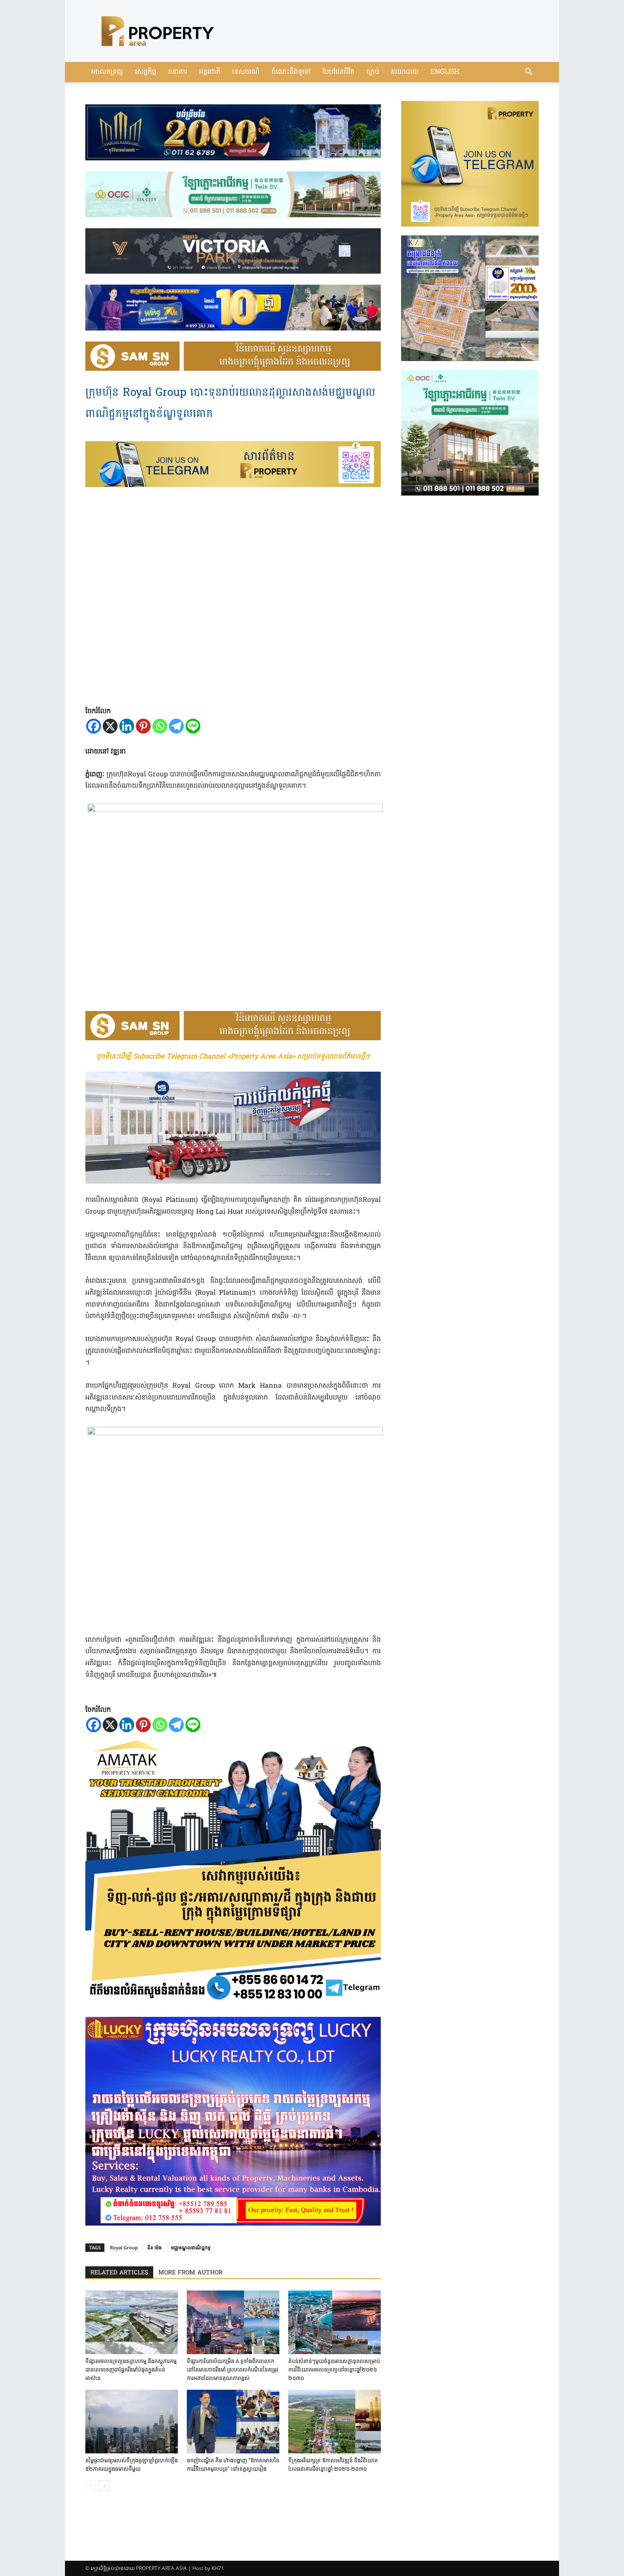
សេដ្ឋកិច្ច (146, 72)
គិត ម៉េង (155, 2247)
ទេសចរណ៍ (246, 72)
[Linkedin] (127, 726)
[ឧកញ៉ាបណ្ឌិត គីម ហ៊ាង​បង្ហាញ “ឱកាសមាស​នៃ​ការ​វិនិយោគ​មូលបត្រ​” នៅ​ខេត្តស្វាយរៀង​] (233, 2422)
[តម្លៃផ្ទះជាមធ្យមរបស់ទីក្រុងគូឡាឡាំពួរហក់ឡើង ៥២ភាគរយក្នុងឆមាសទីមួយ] (132, 2422)
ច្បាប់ (373, 72)
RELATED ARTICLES (119, 2273)
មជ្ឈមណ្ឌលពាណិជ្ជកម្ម (191, 2247)
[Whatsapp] (160, 726)
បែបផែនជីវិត (339, 72)
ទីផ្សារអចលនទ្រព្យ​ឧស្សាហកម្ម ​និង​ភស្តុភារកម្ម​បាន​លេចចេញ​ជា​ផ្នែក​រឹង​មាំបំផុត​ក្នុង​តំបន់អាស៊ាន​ (131, 2370)
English (445, 72)
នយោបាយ (405, 72)
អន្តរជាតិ (210, 72)
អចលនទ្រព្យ (107, 72)
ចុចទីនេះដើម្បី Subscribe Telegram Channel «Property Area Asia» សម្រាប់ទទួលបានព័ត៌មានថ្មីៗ (233, 1057)
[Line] (193, 726)
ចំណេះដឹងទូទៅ (291, 72)
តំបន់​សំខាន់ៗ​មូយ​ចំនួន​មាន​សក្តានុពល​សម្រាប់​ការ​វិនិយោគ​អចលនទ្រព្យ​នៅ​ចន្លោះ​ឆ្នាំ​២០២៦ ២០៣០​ (334, 2370)
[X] (110, 726)
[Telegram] (176, 726)
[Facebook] (94, 726)
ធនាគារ (178, 72)
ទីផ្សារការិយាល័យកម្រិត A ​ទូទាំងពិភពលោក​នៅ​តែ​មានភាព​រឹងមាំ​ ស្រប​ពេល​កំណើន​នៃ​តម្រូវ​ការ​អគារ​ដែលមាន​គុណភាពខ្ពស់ (232, 2370)
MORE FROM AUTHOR (190, 2273)
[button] (528, 73)
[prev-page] (91, 2486)
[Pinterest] (143, 726)
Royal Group (124, 2247)
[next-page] (104, 2486)
